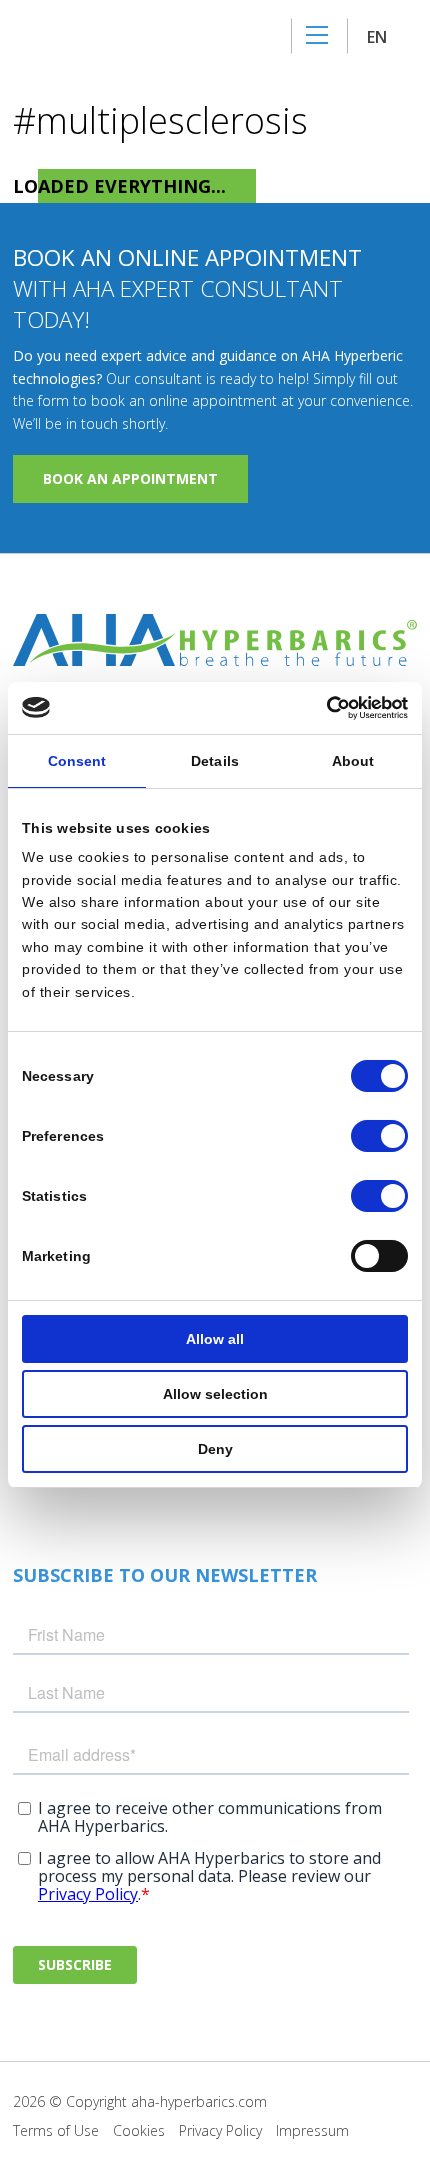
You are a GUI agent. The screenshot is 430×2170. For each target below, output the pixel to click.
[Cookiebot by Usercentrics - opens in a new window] (320, 708)
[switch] (379, 1136)
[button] (387, 36)
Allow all (215, 1339)
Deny (215, 1449)
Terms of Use (56, 2130)
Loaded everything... (119, 186)
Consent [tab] (77, 761)
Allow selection (215, 1394)
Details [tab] (215, 761)
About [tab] (353, 761)
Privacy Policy (220, 2130)
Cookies (139, 2130)
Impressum (312, 2130)
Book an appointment (130, 478)
